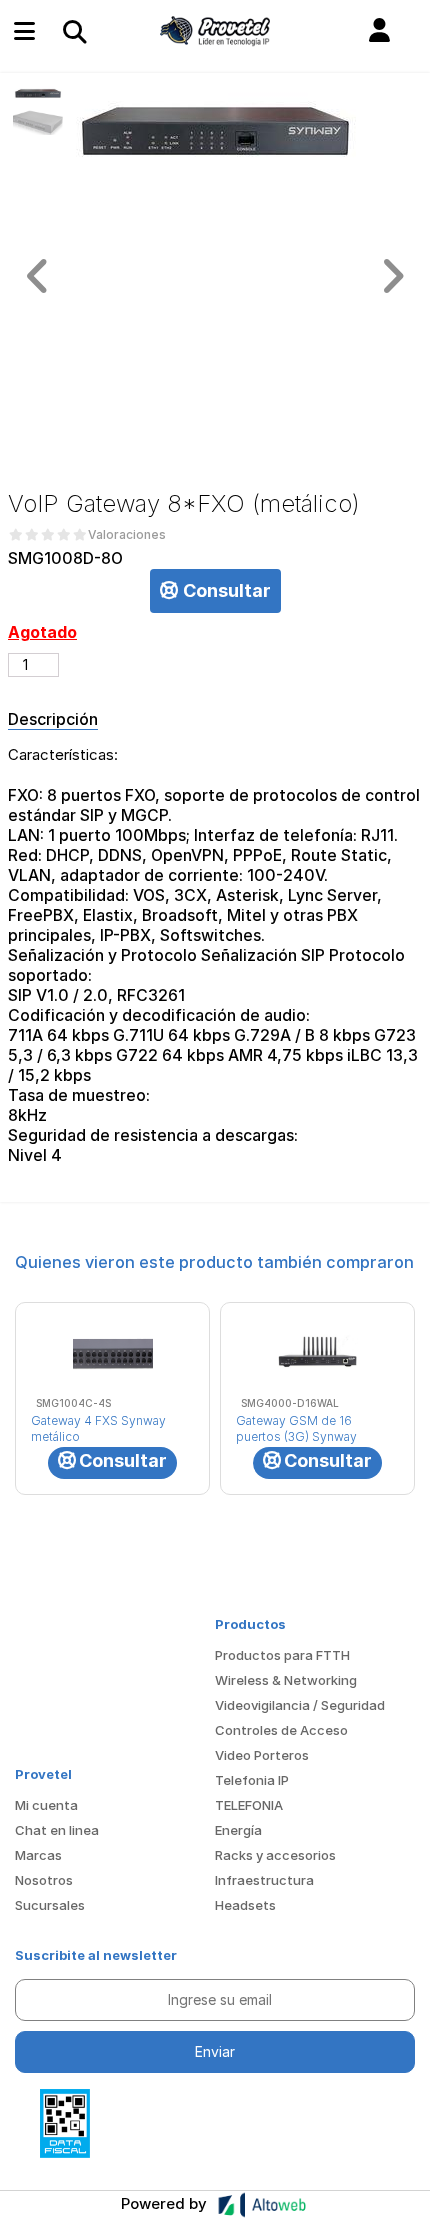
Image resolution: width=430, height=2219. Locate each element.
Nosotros (44, 1880)
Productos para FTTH (282, 1655)
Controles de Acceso (281, 1730)
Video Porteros (262, 1755)
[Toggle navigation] (74, 31)
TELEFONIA (249, 1805)
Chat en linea (57, 1830)
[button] (379, 31)
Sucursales (50, 1905)
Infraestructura (264, 1880)
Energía (238, 1830)
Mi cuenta (46, 1805)
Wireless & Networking (286, 1680)
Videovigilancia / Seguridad (300, 1705)
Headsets (245, 1905)
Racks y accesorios (275, 1855)
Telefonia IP (252, 1780)
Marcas (38, 1855)
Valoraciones (127, 535)
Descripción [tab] (53, 719)
